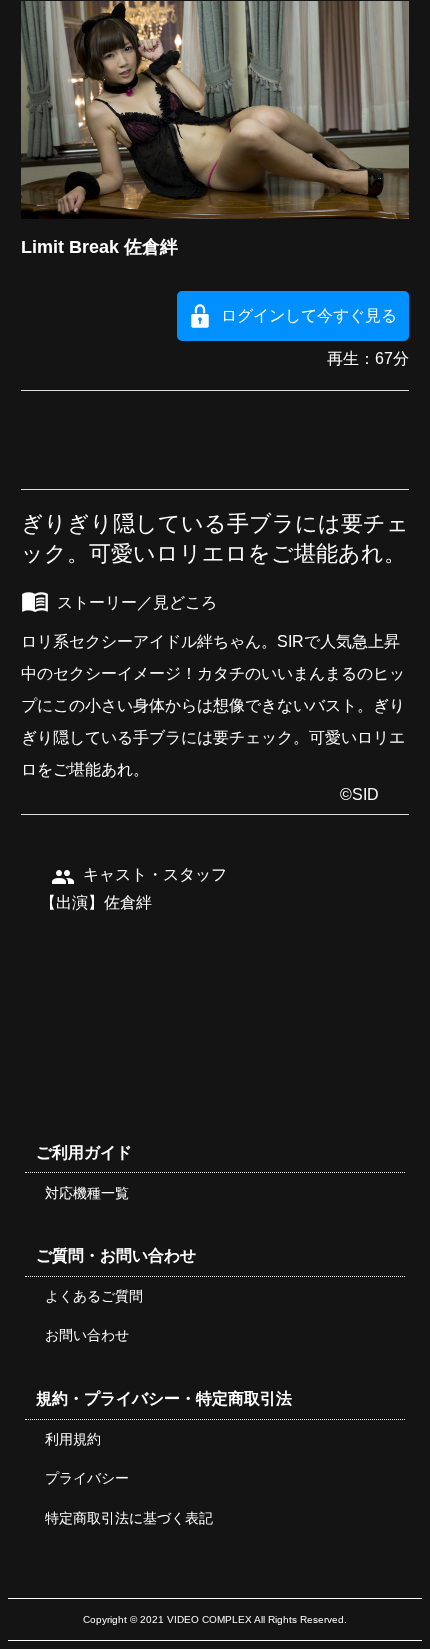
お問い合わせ (87, 1335)
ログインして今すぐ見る (309, 315)
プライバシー (87, 1478)
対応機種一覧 (87, 1193)
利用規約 (73, 1439)
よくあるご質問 (94, 1296)
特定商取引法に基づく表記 (129, 1518)
